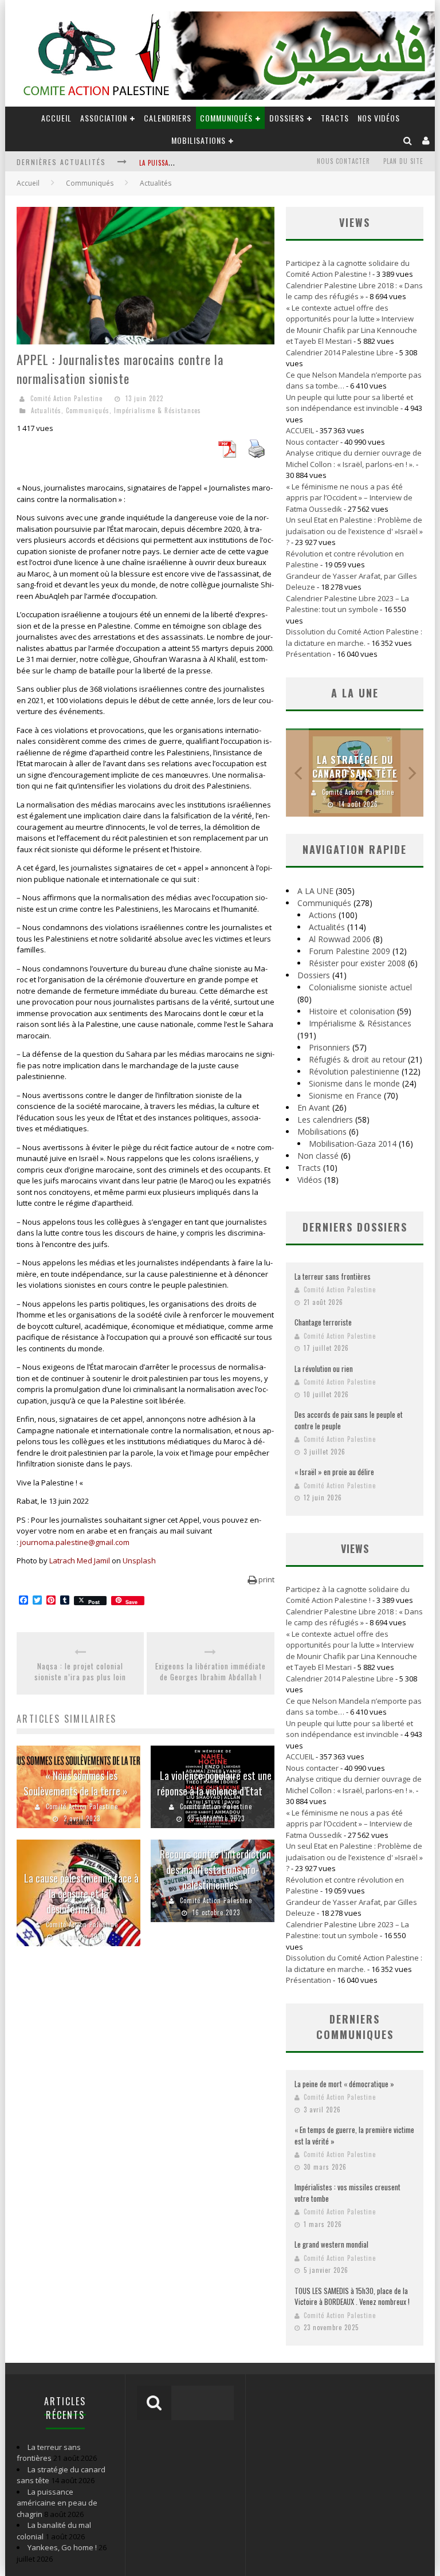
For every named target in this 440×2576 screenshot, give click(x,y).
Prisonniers (329, 1047)
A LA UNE (315, 891)
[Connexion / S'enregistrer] (426, 140)
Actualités (46, 410)
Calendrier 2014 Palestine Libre (340, 352)
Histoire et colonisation (352, 1011)
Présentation (309, 654)
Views (355, 1548)
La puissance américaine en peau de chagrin (57, 2503)
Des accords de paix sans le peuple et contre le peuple (349, 1420)
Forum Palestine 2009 (349, 951)
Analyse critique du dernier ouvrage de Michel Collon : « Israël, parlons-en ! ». (354, 458)
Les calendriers (325, 1120)
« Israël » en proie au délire (334, 1472)
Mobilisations (199, 140)
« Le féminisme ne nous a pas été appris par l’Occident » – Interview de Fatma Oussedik (349, 498)
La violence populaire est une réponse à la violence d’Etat (214, 1783)
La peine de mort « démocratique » (344, 2084)
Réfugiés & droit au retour (357, 1059)
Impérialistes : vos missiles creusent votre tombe (347, 2193)
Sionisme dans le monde (354, 1083)
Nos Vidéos (379, 118)
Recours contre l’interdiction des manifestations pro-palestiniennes (215, 1869)
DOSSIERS (287, 118)
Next (412, 773)
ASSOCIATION (104, 118)
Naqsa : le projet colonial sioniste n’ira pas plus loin (80, 1672)
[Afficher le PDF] (227, 454)
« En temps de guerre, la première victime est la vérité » (354, 2135)
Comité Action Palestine (66, 398)
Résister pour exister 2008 (357, 963)
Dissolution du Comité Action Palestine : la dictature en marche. (354, 637)
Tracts (335, 118)
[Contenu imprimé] (257, 454)
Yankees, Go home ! (62, 2547)
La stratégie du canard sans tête (355, 767)
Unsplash (139, 1561)
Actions (323, 915)
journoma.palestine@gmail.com (75, 1542)
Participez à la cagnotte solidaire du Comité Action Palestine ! (348, 269)
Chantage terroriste (323, 1322)
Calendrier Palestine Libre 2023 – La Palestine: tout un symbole (347, 604)
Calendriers (168, 118)
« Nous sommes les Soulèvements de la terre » (76, 1783)
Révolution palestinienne (354, 1071)
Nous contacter (343, 161)
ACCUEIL (56, 118)
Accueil (28, 183)
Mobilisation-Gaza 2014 (353, 1144)
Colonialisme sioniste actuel (360, 987)
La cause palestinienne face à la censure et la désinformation (81, 1893)
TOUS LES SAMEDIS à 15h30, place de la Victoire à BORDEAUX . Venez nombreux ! (352, 2296)
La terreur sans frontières (333, 1276)
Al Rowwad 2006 (340, 939)
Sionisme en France (345, 1095)
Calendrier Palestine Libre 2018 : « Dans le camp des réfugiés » (354, 291)
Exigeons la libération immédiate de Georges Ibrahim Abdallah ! (211, 1672)
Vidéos (310, 1180)
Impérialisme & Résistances (158, 410)
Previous (297, 773)
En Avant (314, 1107)
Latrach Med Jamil (80, 1561)
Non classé (318, 1156)
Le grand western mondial (331, 2244)
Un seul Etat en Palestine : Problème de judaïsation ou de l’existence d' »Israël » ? (354, 531)
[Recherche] (408, 140)
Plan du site (403, 161)
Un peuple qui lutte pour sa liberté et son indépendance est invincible (349, 403)
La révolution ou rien (324, 1369)
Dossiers (314, 975)
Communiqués (226, 118)
